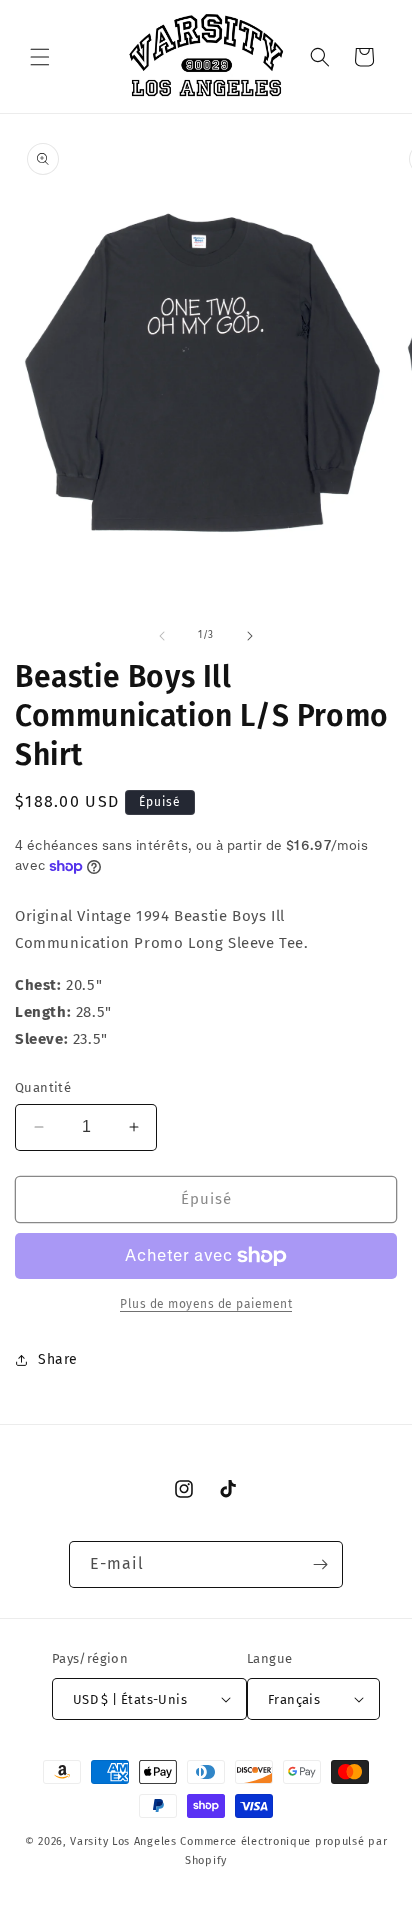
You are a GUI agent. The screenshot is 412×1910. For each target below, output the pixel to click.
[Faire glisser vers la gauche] (162, 636)
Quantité (43, 1087)
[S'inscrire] (320, 1564)
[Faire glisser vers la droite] (250, 636)
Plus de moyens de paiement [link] (206, 1304)
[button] (40, 57)
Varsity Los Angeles (123, 1841)
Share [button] (58, 1359)
